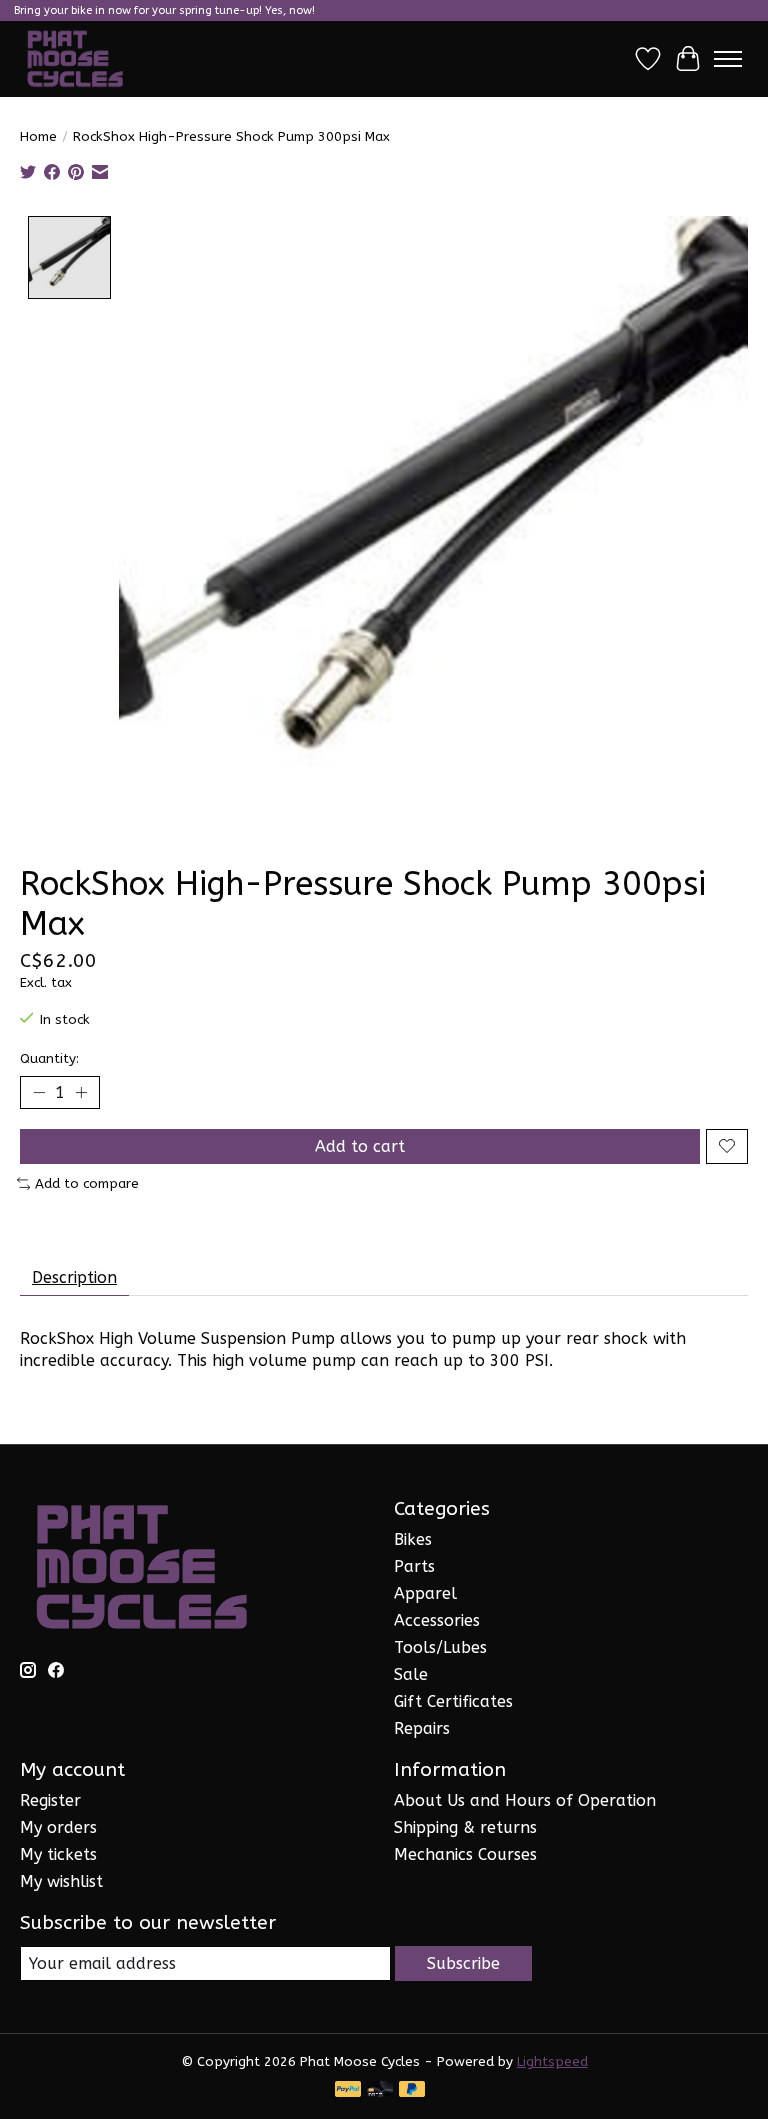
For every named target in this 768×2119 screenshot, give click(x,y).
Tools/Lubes (440, 1647)
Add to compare (87, 1183)
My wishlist (61, 1881)
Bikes (413, 1539)
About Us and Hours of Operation (525, 1800)
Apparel (425, 1593)
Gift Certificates (453, 1701)
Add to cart (360, 1146)
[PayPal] (348, 2090)
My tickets (58, 1854)
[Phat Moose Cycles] (75, 59)
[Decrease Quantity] (39, 1092)
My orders (58, 1827)
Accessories (437, 1620)
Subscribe (463, 1963)
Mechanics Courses (465, 1854)
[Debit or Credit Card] (380, 2090)
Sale (411, 1674)
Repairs (422, 1728)
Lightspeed (552, 2061)
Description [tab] (74, 1277)
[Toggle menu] (728, 59)
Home (38, 136)
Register (50, 1800)
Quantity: (49, 1058)
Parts (414, 1566)
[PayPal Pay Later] (412, 2090)
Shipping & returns (465, 1827)
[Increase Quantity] (81, 1092)
